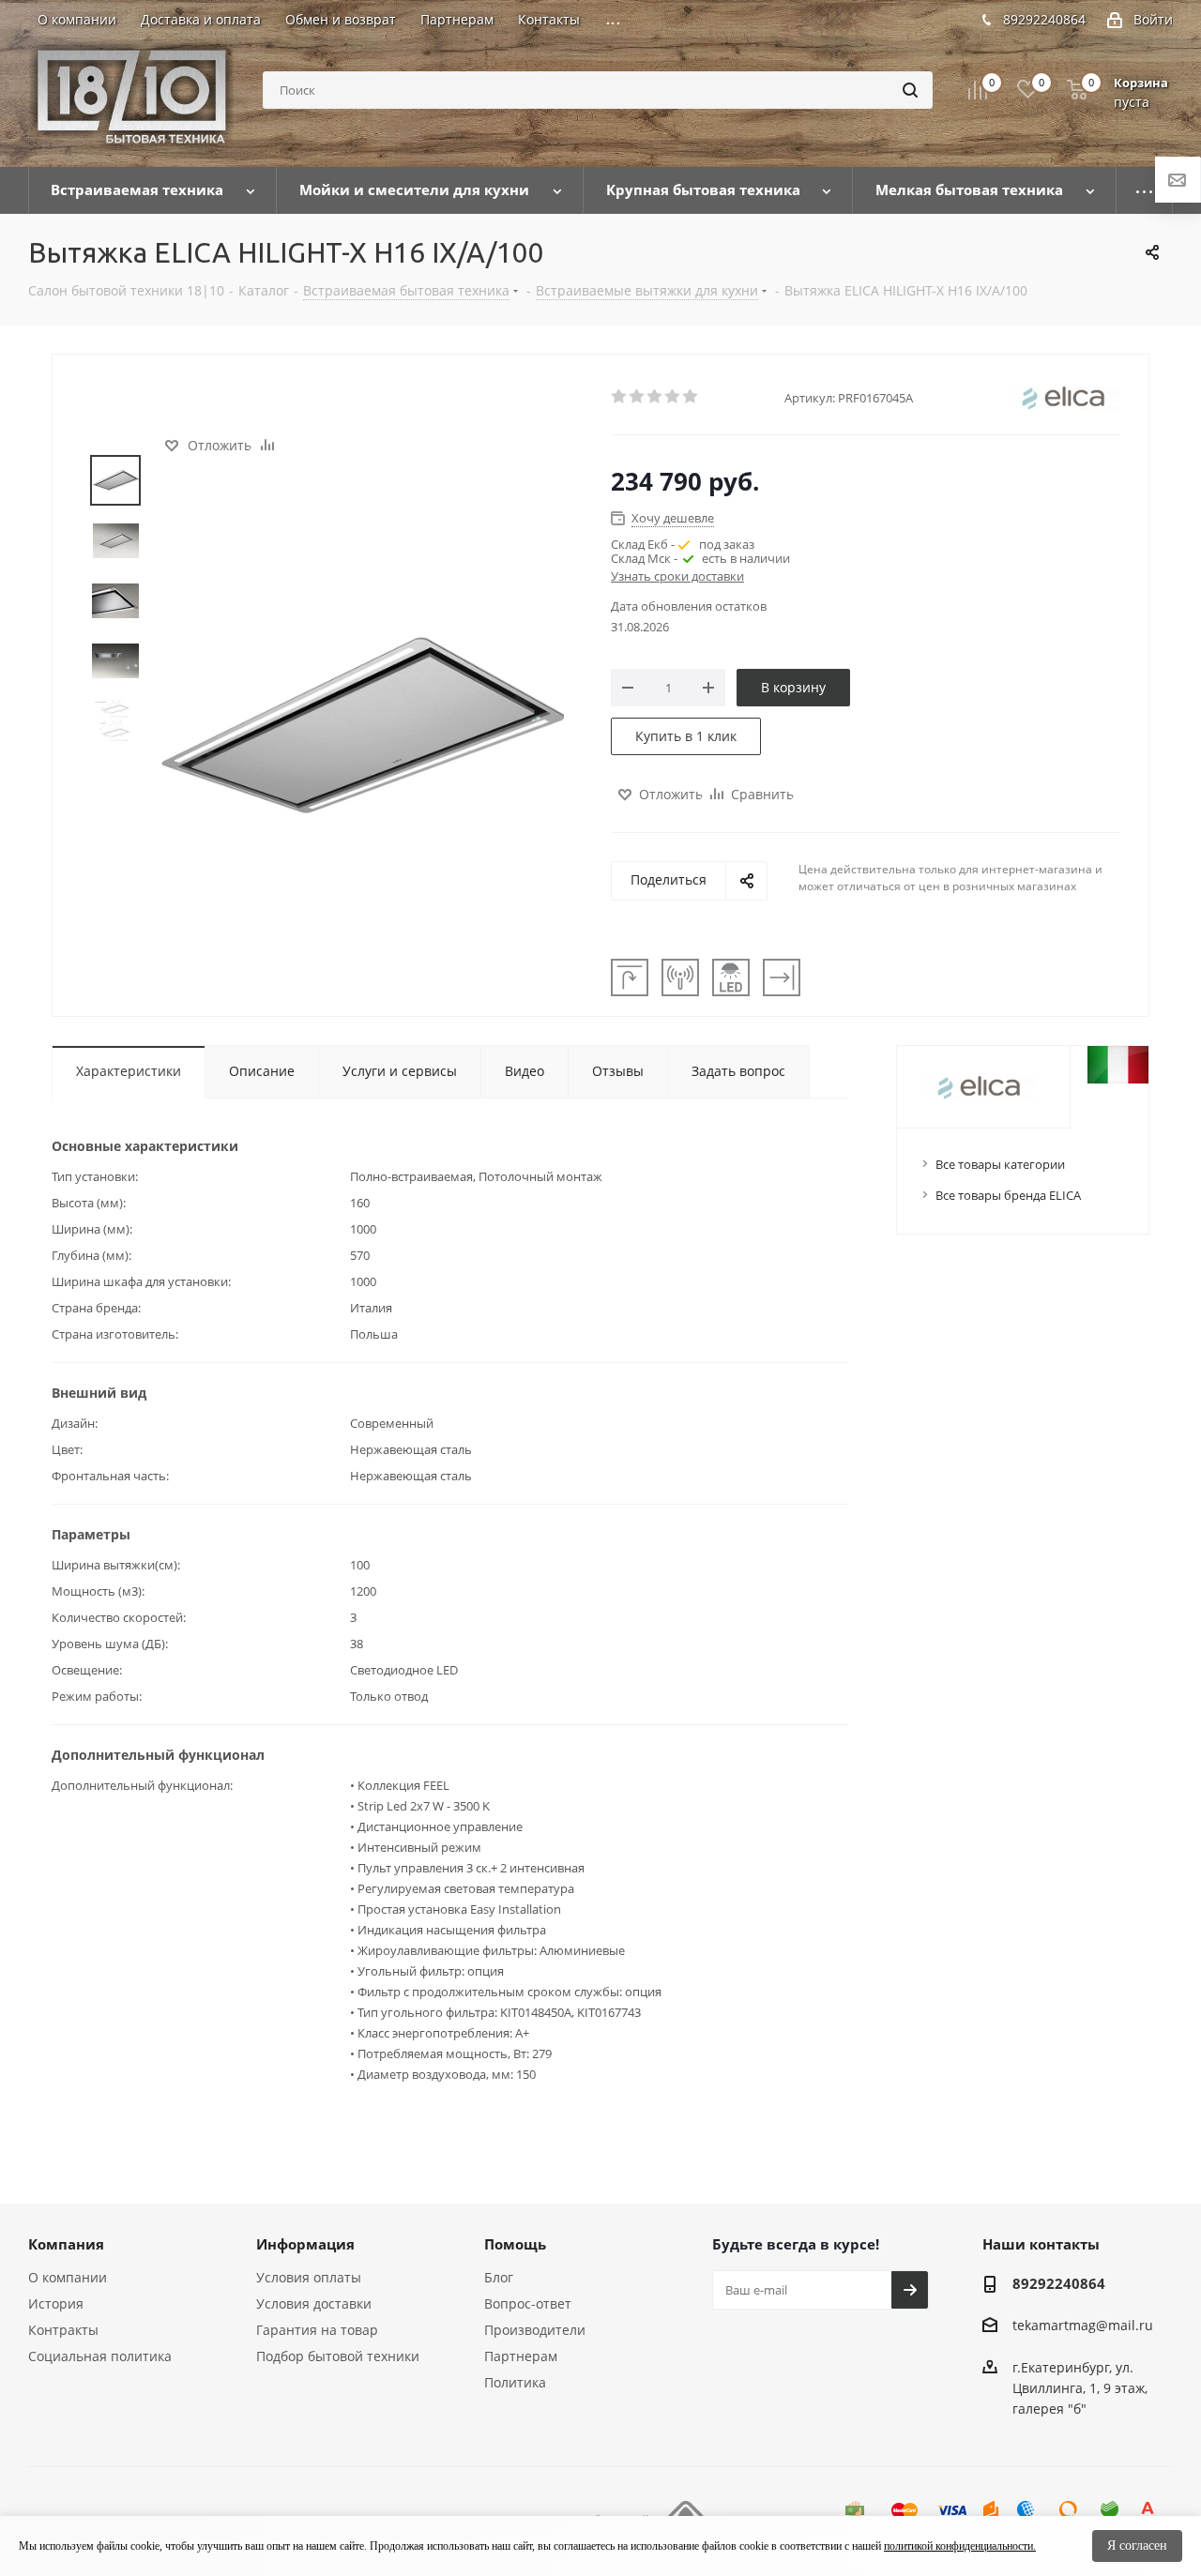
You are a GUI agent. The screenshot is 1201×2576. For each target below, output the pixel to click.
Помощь (515, 2244)
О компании (68, 2277)
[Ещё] (1145, 190)
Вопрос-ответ (528, 2303)
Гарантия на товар (317, 2330)
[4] (673, 397)
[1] (620, 397)
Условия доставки (314, 2303)
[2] (638, 397)
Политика (515, 2382)
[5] (691, 397)
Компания (66, 2244)
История (56, 2303)
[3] (655, 397)
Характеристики (129, 1071)
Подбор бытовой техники (338, 2356)
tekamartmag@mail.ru (1083, 2326)
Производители (535, 2330)
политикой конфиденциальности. (960, 2546)
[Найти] (910, 90)
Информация (305, 2244)
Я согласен (1137, 2546)
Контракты (63, 2330)
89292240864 (1044, 19)
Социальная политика (100, 2356)
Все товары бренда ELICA (1008, 1195)
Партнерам (521, 2356)
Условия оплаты (309, 2277)
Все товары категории (1000, 1164)
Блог (499, 2277)
